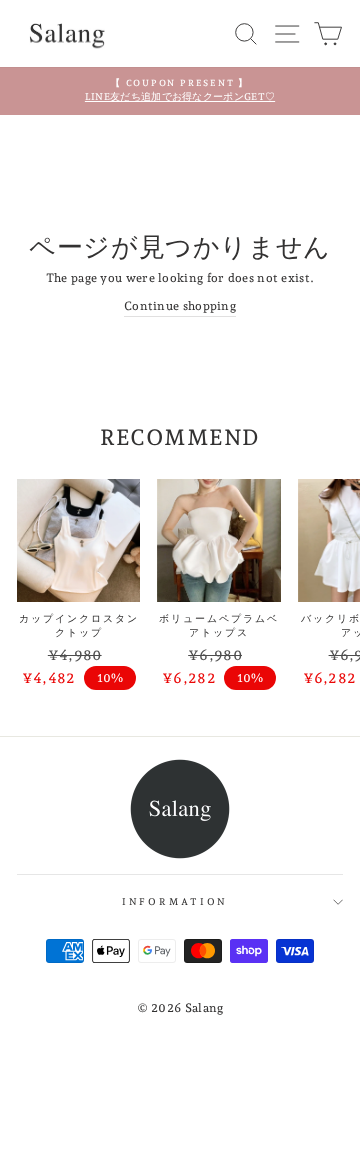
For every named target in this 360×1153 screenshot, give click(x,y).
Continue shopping (180, 306)
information (175, 901)
